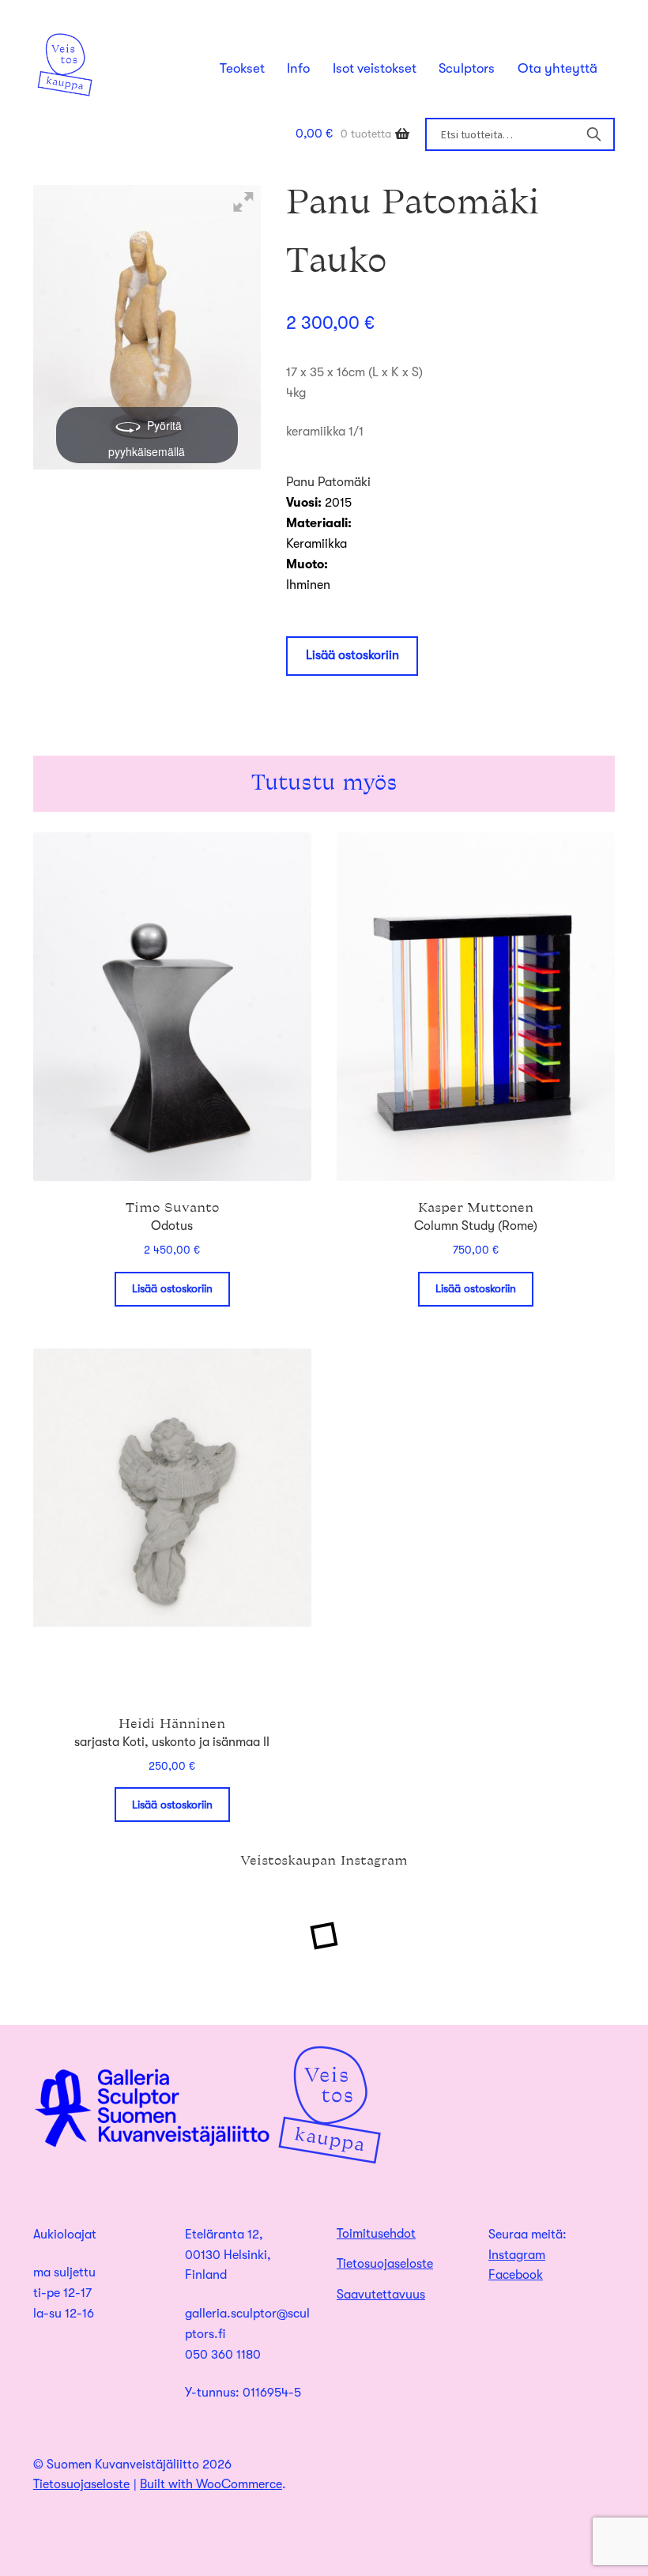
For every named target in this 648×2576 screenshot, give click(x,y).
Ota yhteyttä (558, 68)
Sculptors (467, 68)
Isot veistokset (375, 68)
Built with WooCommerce (211, 2484)
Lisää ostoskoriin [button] (172, 1288)
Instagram (517, 2255)
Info (298, 68)
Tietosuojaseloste (385, 2264)
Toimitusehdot (376, 2234)
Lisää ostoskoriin (352, 655)
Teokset (242, 68)
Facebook (516, 2275)
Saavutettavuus (381, 2295)
